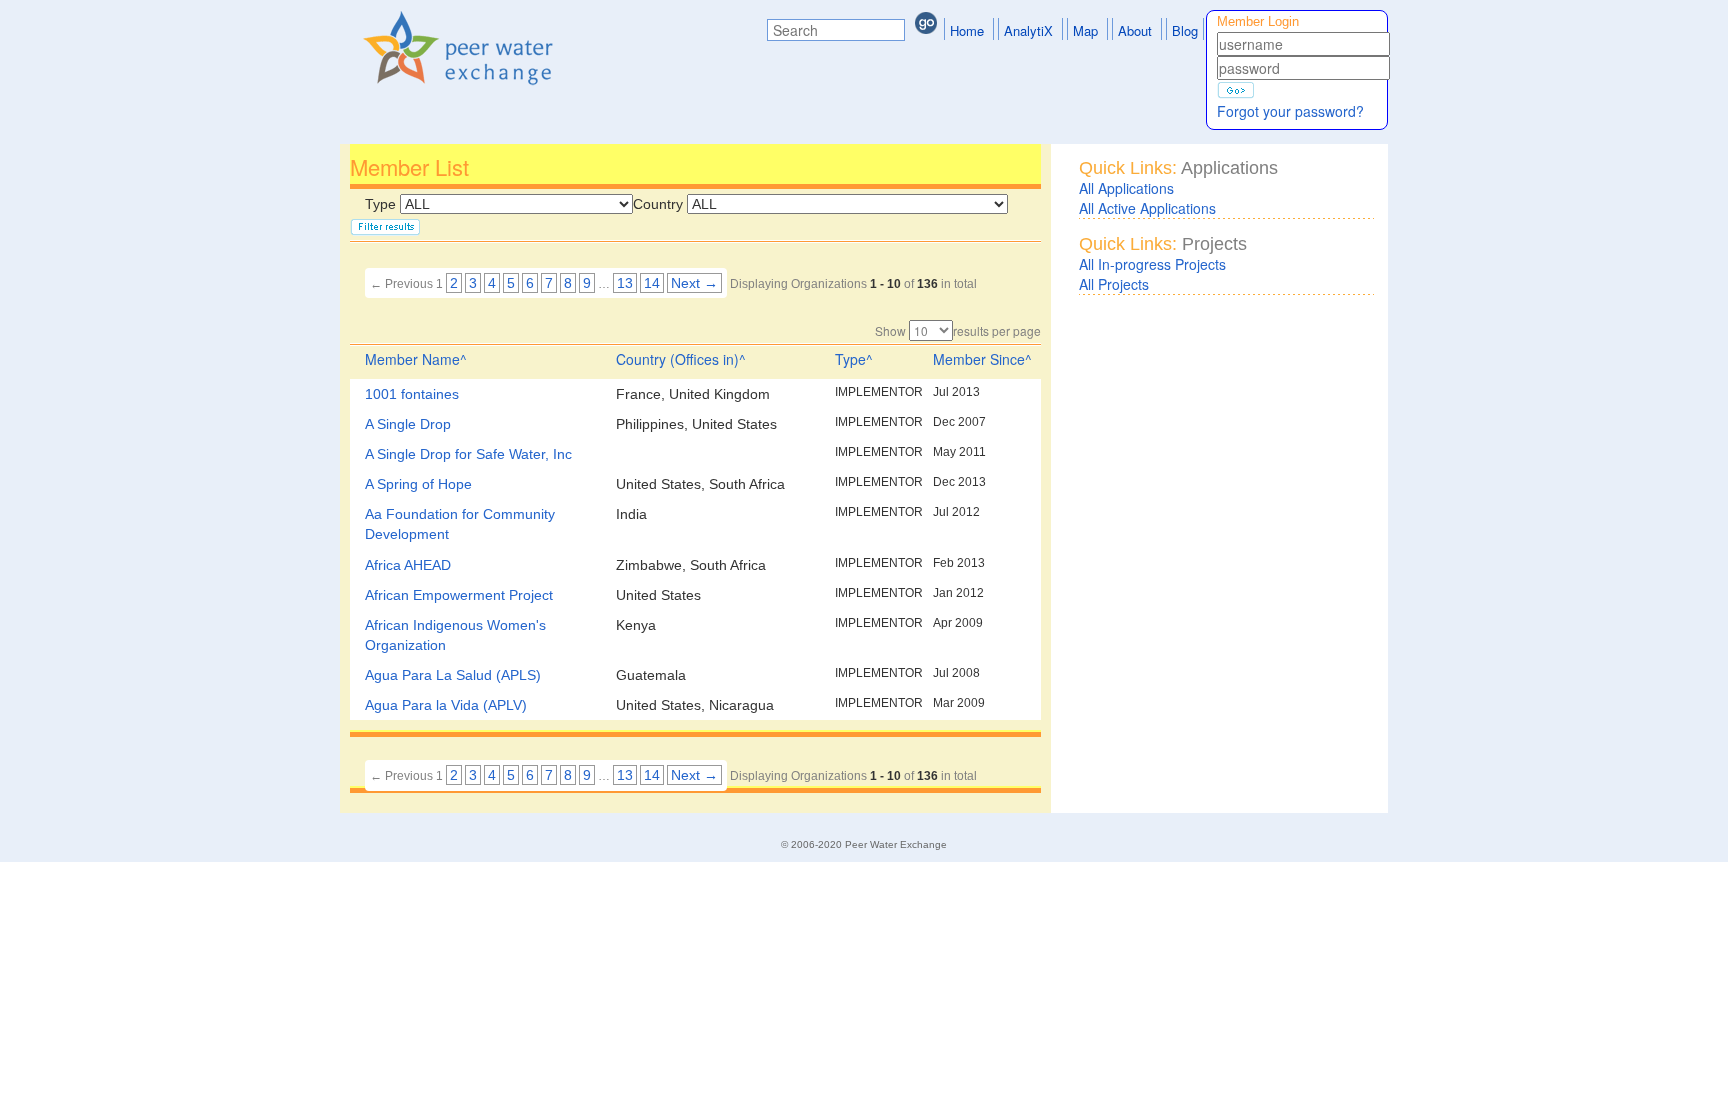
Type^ (854, 359)
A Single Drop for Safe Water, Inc (468, 454)
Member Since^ (982, 359)
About (1135, 30)
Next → (694, 283)
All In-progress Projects (1152, 264)
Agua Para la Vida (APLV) (446, 705)
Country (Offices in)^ (681, 359)
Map (1085, 30)
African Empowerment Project (459, 595)
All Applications (1126, 188)
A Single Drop (408, 424)
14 (652, 283)
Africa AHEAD (408, 565)
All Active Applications (1147, 208)
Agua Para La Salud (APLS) (453, 675)
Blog (1185, 30)
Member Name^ (416, 359)
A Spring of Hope (418, 484)
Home (967, 30)
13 (625, 283)
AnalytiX (1028, 30)
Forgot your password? (1290, 111)
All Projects (1114, 284)
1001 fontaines (412, 394)
